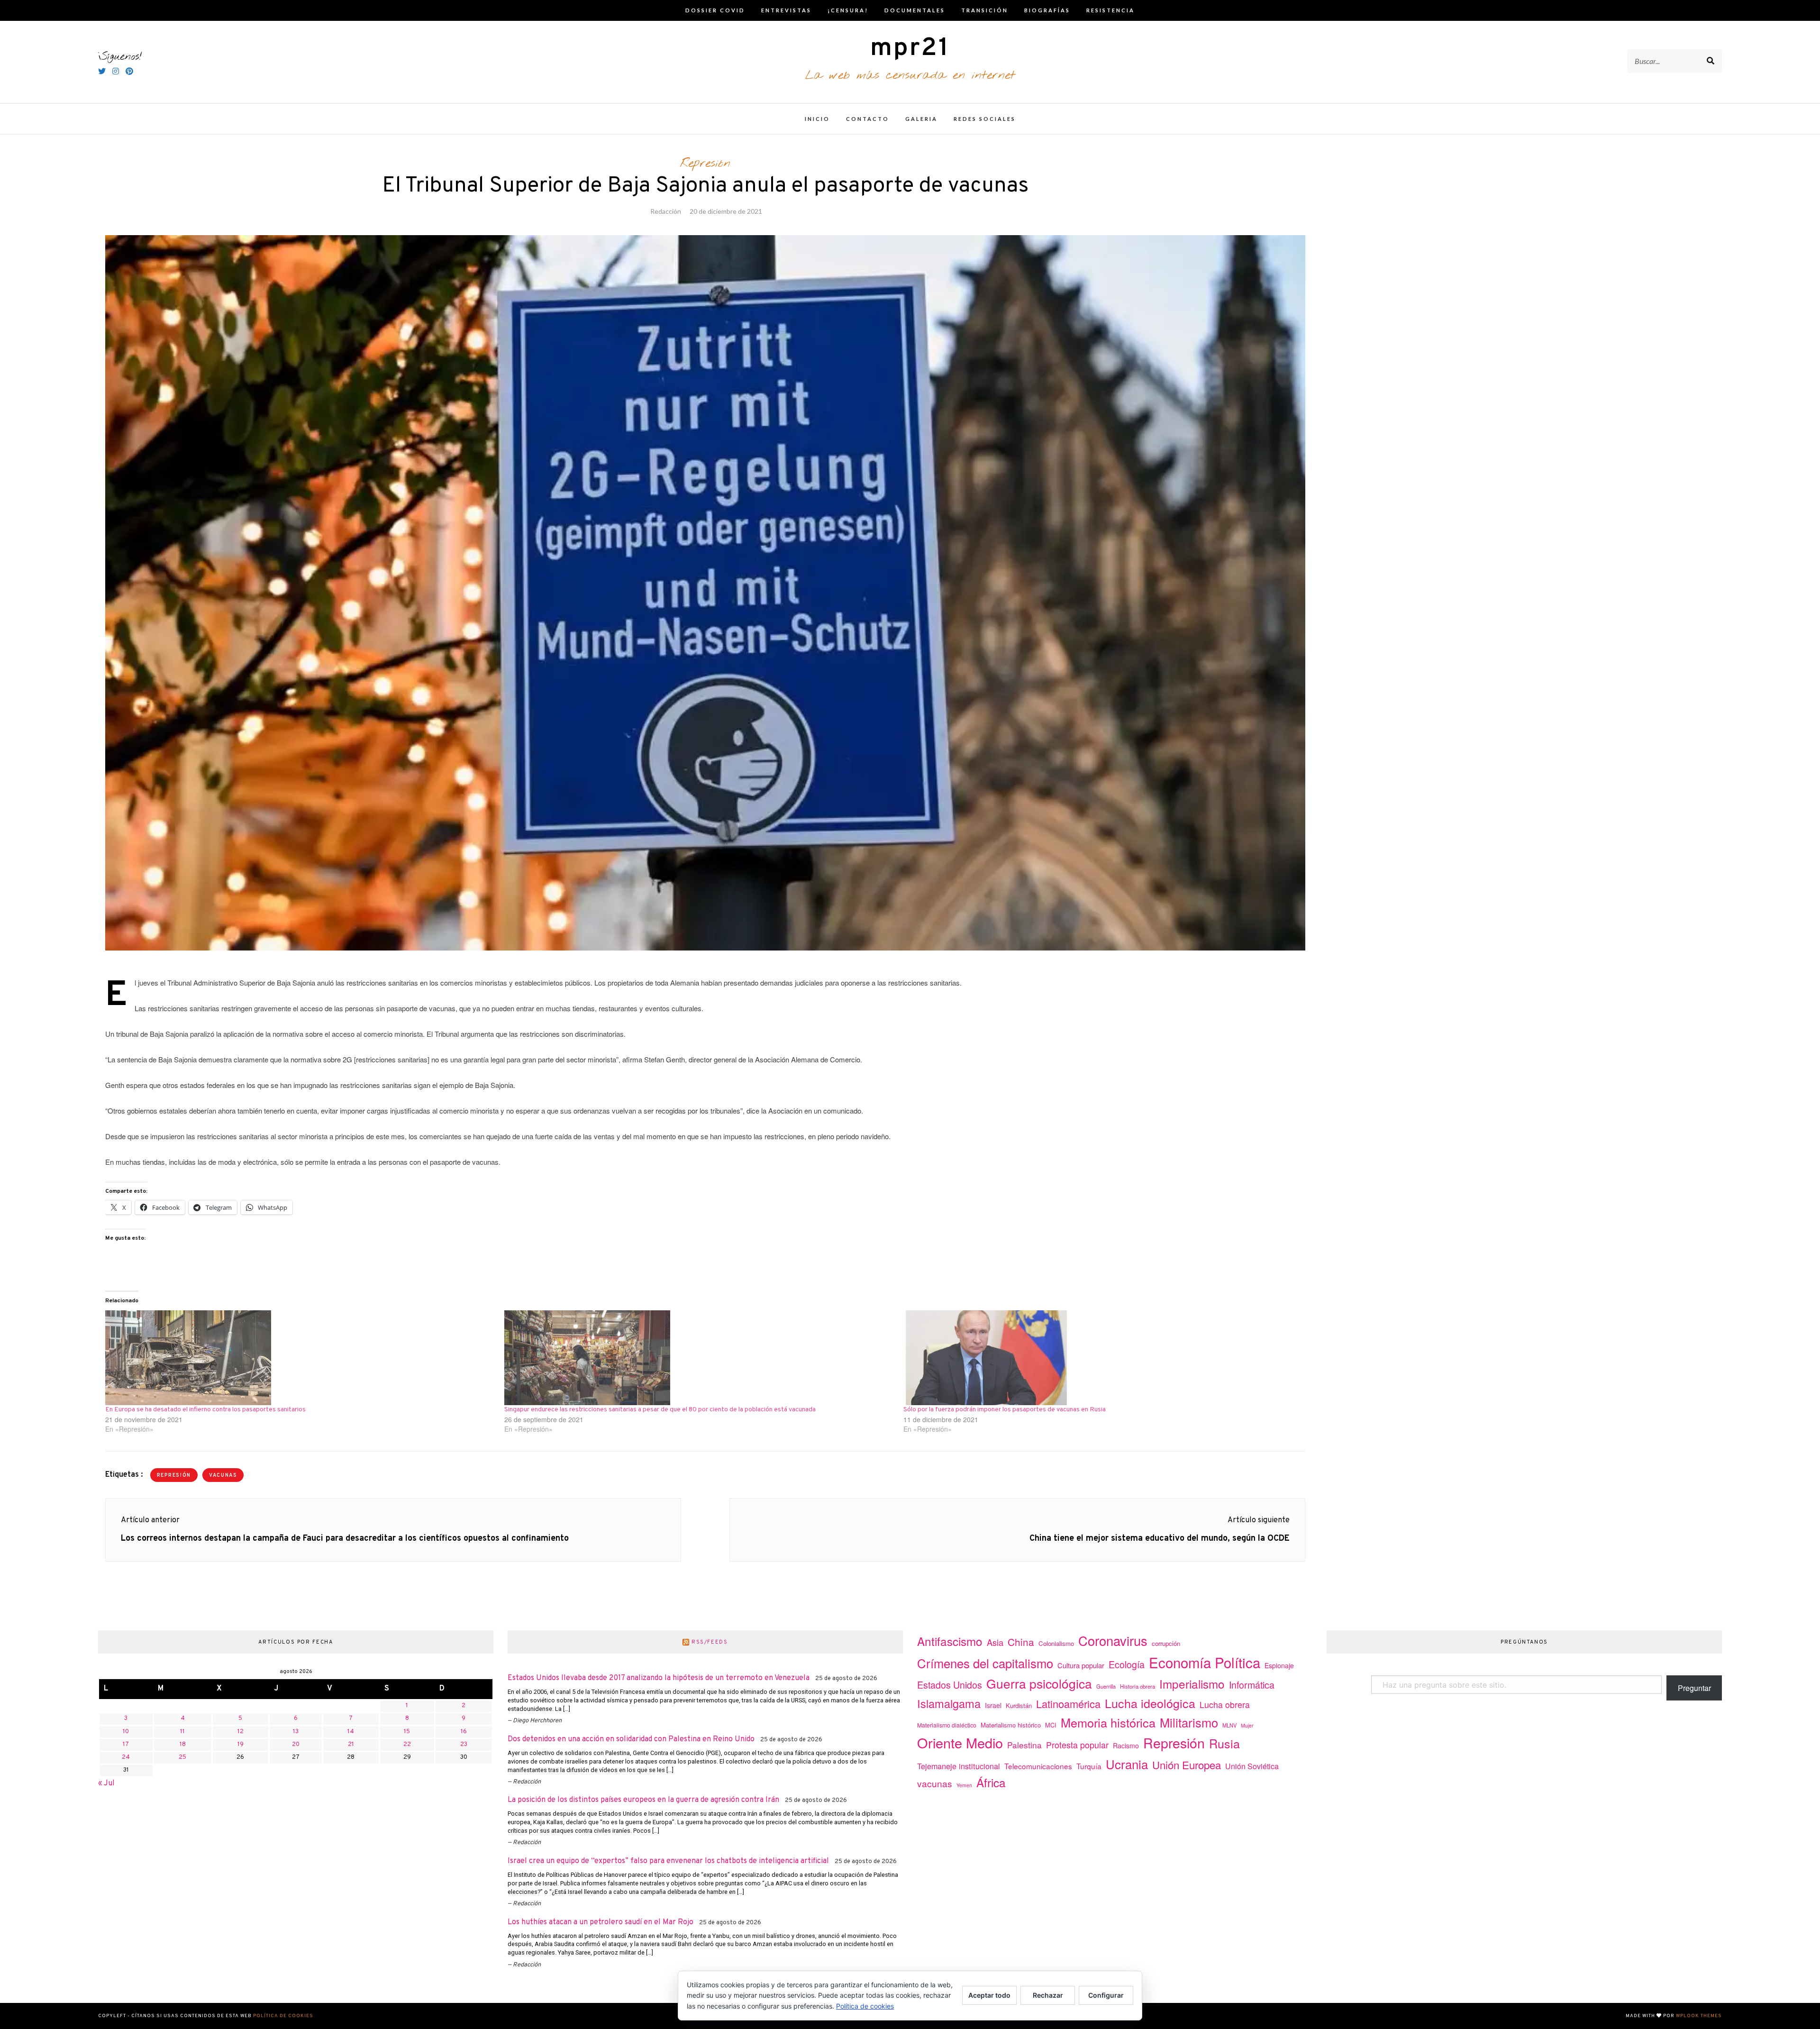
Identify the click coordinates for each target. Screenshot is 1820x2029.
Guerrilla (1106, 1686)
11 (182, 1732)
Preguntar (1694, 1688)
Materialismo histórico (1011, 1725)
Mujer (1247, 1725)
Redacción (666, 211)
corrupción (1166, 1643)
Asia (995, 1642)
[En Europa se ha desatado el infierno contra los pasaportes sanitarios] (300, 1358)
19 (241, 1745)
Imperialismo (1192, 1684)
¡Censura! (848, 10)
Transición (985, 10)
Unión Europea (1187, 1764)
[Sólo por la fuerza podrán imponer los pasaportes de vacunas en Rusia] (1098, 1358)
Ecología (1127, 1664)
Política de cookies (283, 2016)
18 (183, 1745)
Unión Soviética (1252, 1766)
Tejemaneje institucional (959, 1766)
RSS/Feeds (710, 1642)
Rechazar (1048, 1995)
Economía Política (1205, 1662)
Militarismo (1189, 1722)
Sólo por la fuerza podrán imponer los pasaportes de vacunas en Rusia (1005, 1410)
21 (351, 1745)
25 (182, 1757)
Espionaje (1279, 1665)
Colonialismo (1056, 1643)
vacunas (223, 1476)
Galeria (921, 119)
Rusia (1224, 1743)
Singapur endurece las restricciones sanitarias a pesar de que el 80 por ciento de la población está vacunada (660, 1410)
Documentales (915, 10)
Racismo (1126, 1746)
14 (351, 1732)
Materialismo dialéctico (947, 1725)
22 (407, 1745)
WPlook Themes (1699, 2016)
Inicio (817, 119)
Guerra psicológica (1039, 1683)
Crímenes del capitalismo (985, 1663)
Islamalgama (949, 1703)
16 (464, 1732)
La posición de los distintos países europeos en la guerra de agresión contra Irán (643, 1800)
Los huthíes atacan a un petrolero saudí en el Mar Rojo (601, 1922)
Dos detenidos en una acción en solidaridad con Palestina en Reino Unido (631, 1739)
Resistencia (1110, 10)
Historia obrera (1137, 1686)
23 (464, 1745)
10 (126, 1732)
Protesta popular (1077, 1745)
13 (296, 1732)
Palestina (1024, 1745)
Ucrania (1127, 1764)
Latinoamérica (1068, 1704)
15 (407, 1732)
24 (126, 1757)
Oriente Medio (960, 1742)
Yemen (964, 1785)
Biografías (1047, 10)
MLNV (1229, 1725)
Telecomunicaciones (1038, 1766)
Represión (705, 164)
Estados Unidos (950, 1685)
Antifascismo (950, 1641)
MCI (1051, 1725)
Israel (993, 1705)
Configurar (1106, 1995)
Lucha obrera (1225, 1705)
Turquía (1089, 1766)
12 (241, 1732)
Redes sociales (985, 119)
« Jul (106, 1783)
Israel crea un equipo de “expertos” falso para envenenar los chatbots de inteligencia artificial (668, 1861)
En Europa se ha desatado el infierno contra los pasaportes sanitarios (205, 1410)
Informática (1252, 1685)
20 (296, 1745)
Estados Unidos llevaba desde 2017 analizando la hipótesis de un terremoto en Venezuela (659, 1678)
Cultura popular (1081, 1665)
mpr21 (910, 49)
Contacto (868, 119)
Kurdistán (1019, 1705)
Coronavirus (1113, 1641)
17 (126, 1745)
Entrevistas (786, 10)
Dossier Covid (715, 10)
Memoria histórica (1108, 1722)
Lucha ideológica (1150, 1703)
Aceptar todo (989, 1995)
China (1021, 1642)
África (991, 1782)
